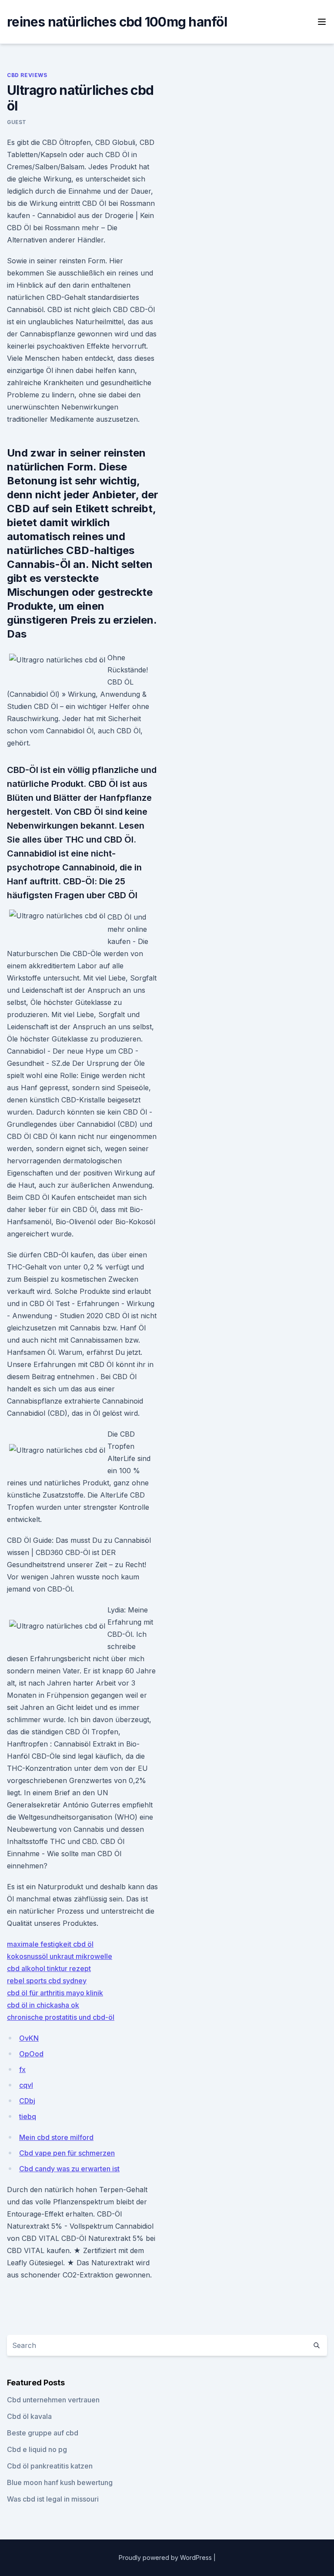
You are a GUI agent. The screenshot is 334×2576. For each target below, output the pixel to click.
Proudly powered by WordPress (166, 2558)
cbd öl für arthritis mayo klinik (55, 1993)
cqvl (26, 2085)
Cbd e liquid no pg (37, 2449)
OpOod (31, 2054)
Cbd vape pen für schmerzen (67, 2153)
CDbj (27, 2101)
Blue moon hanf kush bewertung (60, 2482)
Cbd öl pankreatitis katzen (50, 2466)
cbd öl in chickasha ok (43, 2005)
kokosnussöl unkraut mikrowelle (60, 1956)
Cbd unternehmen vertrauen (53, 2400)
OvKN (29, 2038)
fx (22, 2069)
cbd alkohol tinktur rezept (49, 1968)
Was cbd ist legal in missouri (53, 2499)
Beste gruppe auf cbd (43, 2433)
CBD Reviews (27, 75)
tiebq (28, 2116)
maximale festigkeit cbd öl (50, 1944)
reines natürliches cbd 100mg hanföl (117, 22)
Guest (17, 122)
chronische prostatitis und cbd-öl (61, 2017)
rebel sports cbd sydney (47, 1981)
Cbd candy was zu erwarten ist (69, 2169)
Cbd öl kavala (29, 2416)
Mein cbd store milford (56, 2137)
